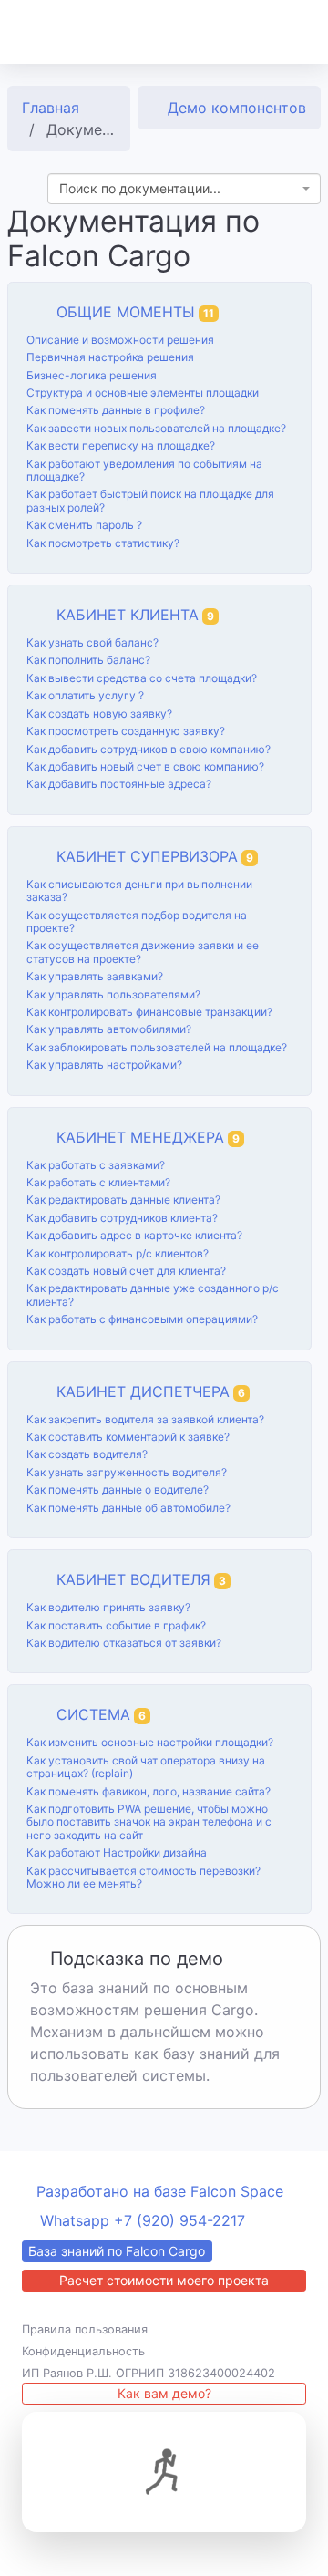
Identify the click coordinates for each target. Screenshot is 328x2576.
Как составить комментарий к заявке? (128, 1437)
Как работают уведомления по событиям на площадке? (144, 470)
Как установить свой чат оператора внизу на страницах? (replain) (146, 1767)
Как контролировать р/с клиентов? (118, 1253)
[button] (291, 32)
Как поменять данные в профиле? (116, 410)
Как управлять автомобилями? (109, 1029)
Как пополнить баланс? (88, 660)
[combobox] (184, 189)
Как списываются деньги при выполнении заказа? (139, 890)
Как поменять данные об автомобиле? (128, 1508)
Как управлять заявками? (95, 976)
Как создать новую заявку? (99, 714)
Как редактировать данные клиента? (123, 1200)
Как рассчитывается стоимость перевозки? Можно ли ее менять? (143, 1877)
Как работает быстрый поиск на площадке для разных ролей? (150, 500)
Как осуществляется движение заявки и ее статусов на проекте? (143, 952)
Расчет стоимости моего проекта (164, 2280)
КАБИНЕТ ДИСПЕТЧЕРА (151, 1391)
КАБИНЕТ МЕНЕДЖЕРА (148, 1137)
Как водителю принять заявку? (108, 1607)
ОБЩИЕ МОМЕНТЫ (135, 312)
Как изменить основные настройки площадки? (150, 1742)
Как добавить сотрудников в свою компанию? (149, 749)
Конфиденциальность (83, 2351)
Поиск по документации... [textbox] (140, 188)
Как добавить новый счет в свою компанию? (145, 766)
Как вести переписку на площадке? (121, 445)
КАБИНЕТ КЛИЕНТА (135, 615)
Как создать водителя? (87, 1454)
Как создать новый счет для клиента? (126, 1271)
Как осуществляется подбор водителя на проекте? (137, 921)
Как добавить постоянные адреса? (119, 784)
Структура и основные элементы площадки (143, 393)
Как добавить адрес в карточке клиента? (134, 1235)
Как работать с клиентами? (98, 1182)
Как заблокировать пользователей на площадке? (157, 1047)
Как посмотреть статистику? (103, 543)
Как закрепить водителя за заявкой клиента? (145, 1419)
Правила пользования (85, 2329)
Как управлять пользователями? (113, 994)
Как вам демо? (164, 2393)
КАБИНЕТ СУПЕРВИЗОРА (155, 856)
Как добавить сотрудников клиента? (122, 1218)
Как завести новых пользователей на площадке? (156, 428)
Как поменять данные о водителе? (118, 1490)
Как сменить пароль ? (84, 525)
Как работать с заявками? (96, 1165)
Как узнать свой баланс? (92, 642)
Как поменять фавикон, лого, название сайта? (149, 1791)
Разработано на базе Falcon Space (160, 2191)
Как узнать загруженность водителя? (127, 1472)
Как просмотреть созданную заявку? (126, 731)
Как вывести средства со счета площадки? (142, 678)
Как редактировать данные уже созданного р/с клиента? (153, 1294)
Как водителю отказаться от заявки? (124, 1643)
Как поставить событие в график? (116, 1625)
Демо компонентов (235, 108)
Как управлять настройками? (104, 1065)
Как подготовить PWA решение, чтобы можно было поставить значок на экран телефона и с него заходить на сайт (149, 1822)
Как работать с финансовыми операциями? (142, 1319)
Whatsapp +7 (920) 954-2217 (143, 2220)
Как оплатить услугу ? (85, 695)
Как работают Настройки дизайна (117, 1852)
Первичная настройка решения (110, 357)
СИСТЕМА (101, 1714)
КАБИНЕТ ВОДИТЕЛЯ (141, 1579)
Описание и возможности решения (120, 340)
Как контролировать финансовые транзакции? (149, 1012)
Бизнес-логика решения (92, 375)
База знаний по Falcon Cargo (117, 2251)
